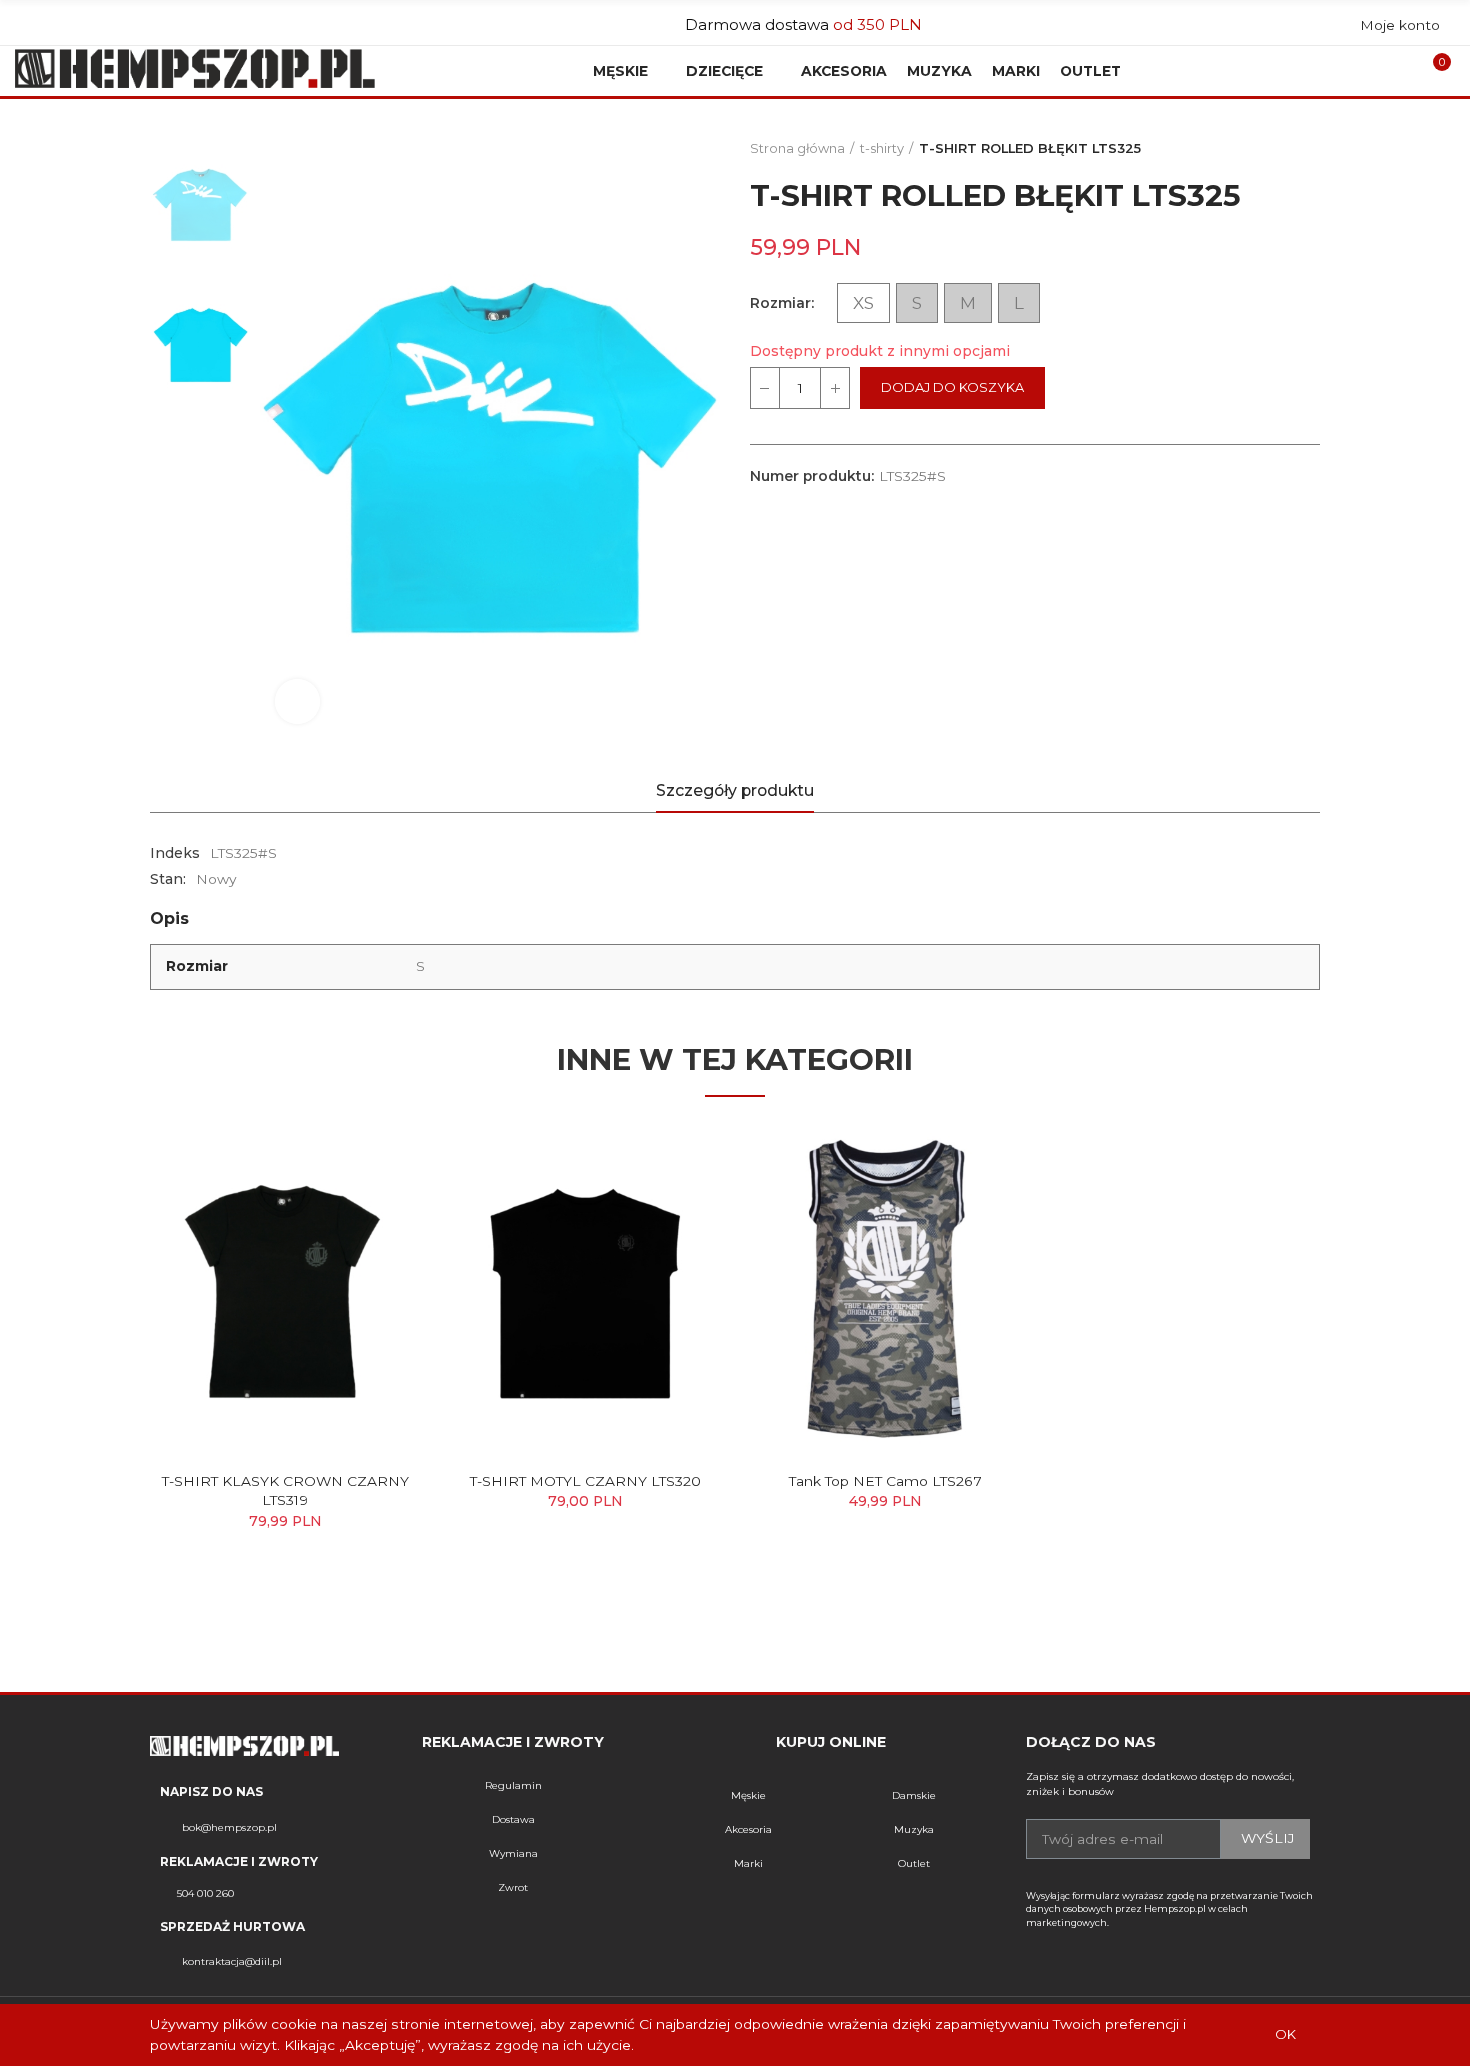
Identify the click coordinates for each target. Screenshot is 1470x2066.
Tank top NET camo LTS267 (885, 1481)
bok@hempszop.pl (229, 1827)
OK (1285, 2034)
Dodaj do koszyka (952, 387)
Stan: (168, 879)
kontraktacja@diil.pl (232, 1961)
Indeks (175, 853)
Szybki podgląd (370, 1157)
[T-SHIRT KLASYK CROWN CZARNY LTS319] (285, 1289)
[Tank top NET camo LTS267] (885, 1289)
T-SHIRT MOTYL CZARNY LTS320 (585, 1481)
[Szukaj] (1378, 71)
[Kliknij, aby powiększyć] (297, 701)
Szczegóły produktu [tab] (735, 790)
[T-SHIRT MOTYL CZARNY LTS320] (585, 1289)
